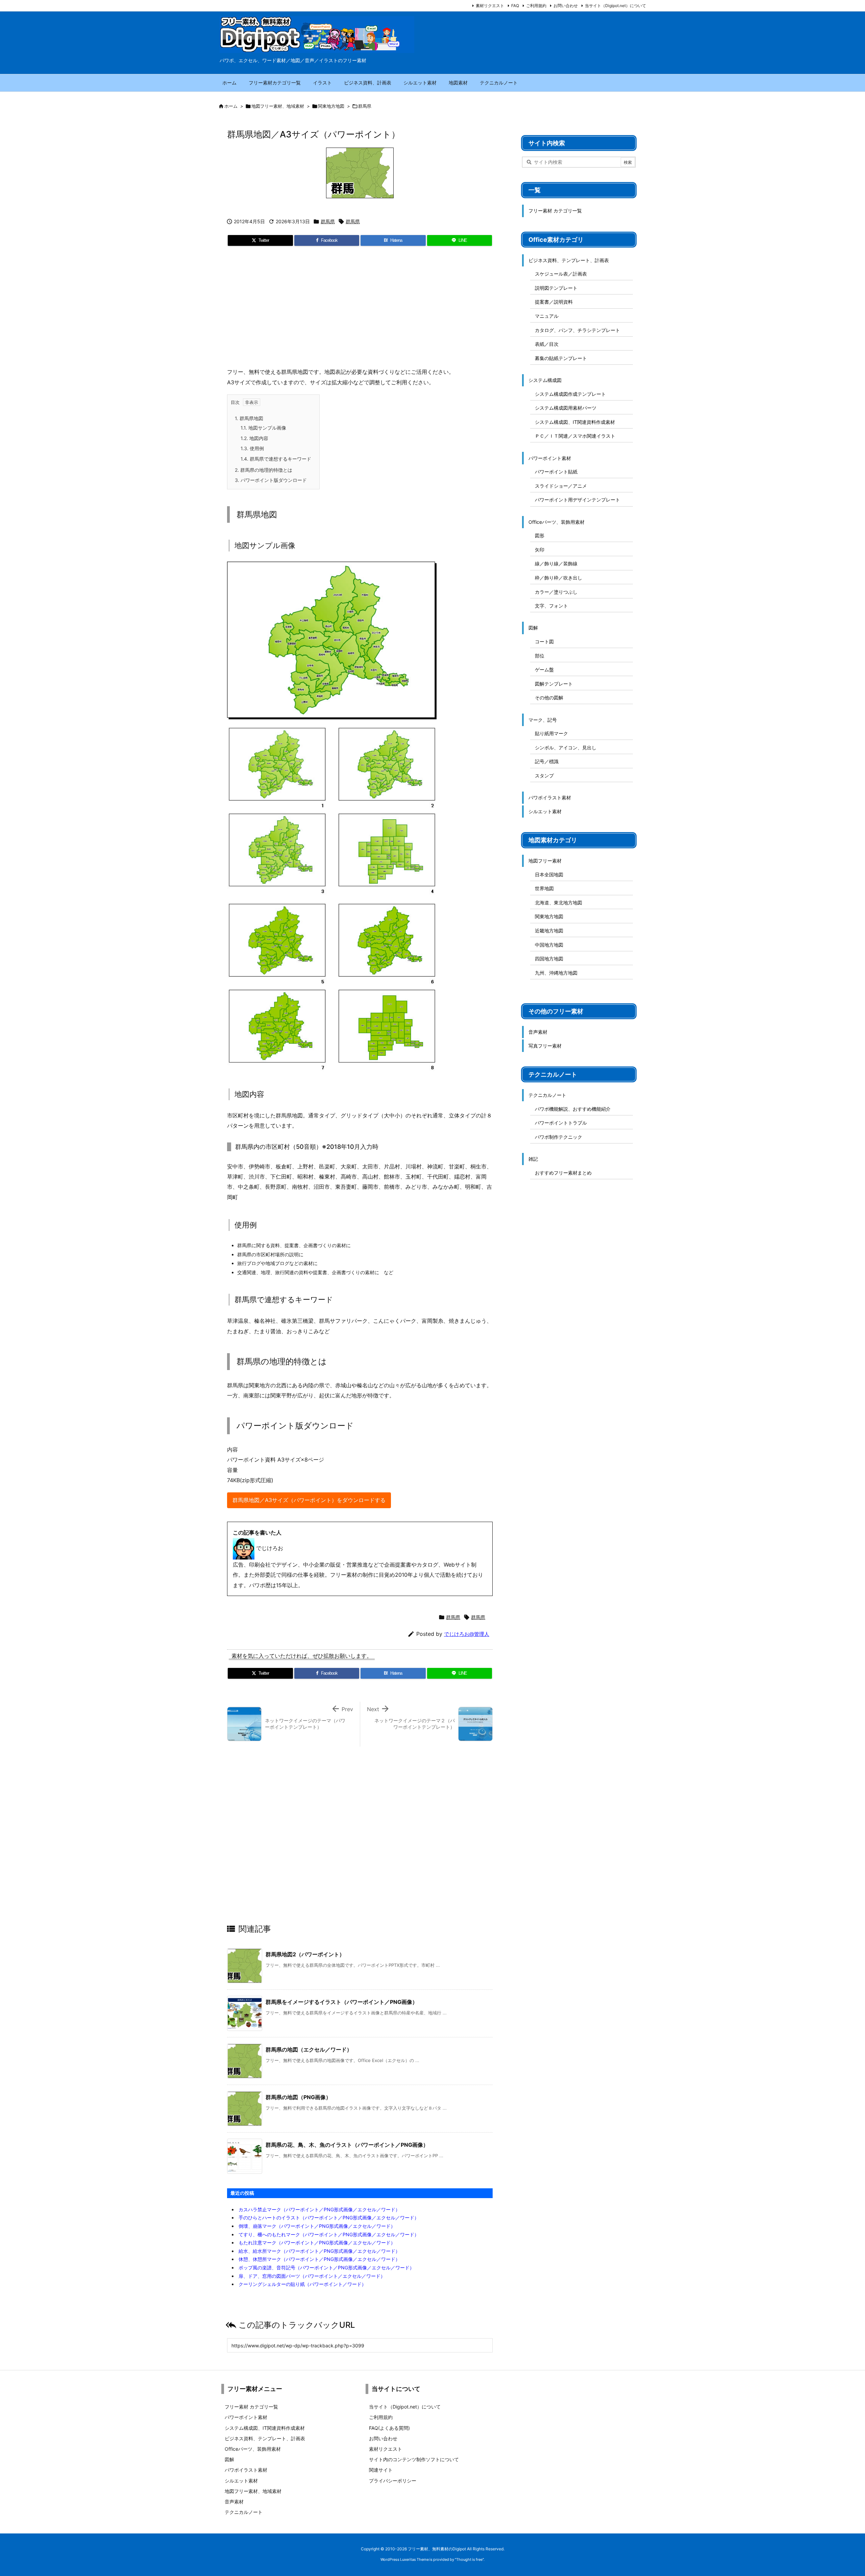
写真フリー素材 (545, 1046)
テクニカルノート (547, 1095)
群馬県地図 (249, 418)
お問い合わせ (566, 6)
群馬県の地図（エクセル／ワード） (309, 2050)
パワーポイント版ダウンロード (271, 480)
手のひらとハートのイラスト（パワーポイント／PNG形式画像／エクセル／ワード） (329, 2218)
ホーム (231, 106)
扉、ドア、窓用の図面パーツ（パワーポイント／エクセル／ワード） (312, 2276)
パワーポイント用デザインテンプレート (577, 500)
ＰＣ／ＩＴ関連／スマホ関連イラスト (575, 436)
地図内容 (254, 438)
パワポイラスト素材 (550, 797)
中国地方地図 (549, 945)
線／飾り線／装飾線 (556, 563)
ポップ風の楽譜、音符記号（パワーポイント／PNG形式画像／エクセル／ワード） (326, 2268)
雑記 (533, 1159)
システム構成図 (545, 380)
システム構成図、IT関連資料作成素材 (575, 422)
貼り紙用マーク (551, 733)
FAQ (515, 6)
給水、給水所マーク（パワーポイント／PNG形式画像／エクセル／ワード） (319, 2251)
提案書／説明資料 (554, 302)
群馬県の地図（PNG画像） (298, 2097)
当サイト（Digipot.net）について (615, 6)
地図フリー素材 (545, 861)
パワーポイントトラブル (561, 1123)
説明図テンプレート (556, 288)
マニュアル (547, 316)
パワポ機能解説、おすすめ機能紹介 (573, 1109)
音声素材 (538, 1032)
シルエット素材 (545, 811)
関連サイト (381, 2470)
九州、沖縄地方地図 (556, 973)
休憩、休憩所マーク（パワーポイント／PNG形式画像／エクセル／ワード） (319, 2259)
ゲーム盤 (544, 669)
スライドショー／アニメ (561, 486)
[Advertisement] (360, 309)
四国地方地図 (549, 959)
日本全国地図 (549, 874)
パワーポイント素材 (550, 458)
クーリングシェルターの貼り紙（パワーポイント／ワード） (302, 2284)
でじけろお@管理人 (467, 1634)
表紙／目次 (547, 344)
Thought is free (469, 2559)
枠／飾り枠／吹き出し (559, 578)
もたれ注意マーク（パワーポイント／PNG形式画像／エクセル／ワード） (317, 2243)
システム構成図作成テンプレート (570, 394)
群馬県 (365, 106)
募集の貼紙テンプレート (561, 358)
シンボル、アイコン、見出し (566, 748)
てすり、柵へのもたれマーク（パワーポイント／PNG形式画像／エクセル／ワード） (329, 2234)
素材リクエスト (490, 6)
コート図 (544, 641)
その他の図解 (549, 698)
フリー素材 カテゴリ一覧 (555, 211)
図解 (533, 628)
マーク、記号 (543, 720)
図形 (540, 535)
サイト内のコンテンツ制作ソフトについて (414, 2459)
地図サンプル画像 (263, 428)
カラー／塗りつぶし (556, 592)
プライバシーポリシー (393, 2481)
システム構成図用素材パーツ (566, 408)
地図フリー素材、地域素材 (278, 106)
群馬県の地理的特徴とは (264, 470)
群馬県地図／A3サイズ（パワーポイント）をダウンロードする (309, 1500)
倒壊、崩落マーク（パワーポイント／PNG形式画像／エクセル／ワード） (317, 2226)
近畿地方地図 (549, 931)
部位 (540, 656)
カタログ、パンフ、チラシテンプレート (577, 330)
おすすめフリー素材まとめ (563, 1173)
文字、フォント (551, 606)
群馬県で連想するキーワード (276, 459)
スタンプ (544, 776)
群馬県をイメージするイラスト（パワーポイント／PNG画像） (342, 2002)
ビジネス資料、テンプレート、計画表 (569, 260)
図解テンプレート (554, 684)
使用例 (252, 448)
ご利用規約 (536, 6)
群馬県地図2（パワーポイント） (305, 1954)
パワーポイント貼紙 (556, 472)
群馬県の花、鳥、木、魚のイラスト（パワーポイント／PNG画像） (347, 2145)
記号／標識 (547, 761)
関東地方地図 (331, 106)
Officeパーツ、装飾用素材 (557, 522)
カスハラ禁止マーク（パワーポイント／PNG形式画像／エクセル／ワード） (319, 2209)
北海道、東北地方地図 (559, 903)
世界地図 (544, 888)
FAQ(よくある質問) (389, 2428)
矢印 (540, 550)
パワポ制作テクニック (559, 1137)
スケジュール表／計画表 (561, 274)
